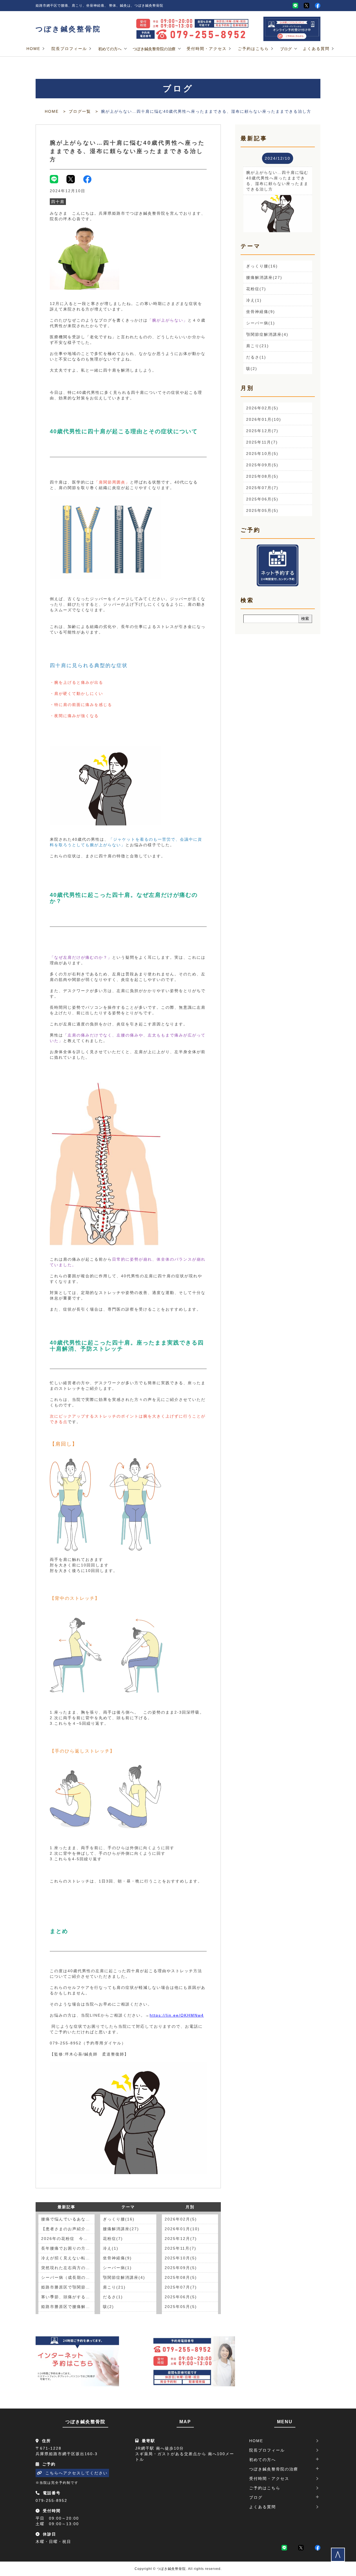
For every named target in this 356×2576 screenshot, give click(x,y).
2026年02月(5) (181, 2219)
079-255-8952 (51, 2500)
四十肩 (58, 202)
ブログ (286, 49)
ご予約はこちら (253, 49)
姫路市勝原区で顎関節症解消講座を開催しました (68, 2287)
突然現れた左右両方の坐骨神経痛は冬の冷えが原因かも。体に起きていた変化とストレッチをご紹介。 (68, 2268)
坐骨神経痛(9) (117, 2258)
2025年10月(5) (181, 2258)
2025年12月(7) (181, 2239)
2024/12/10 (278, 158)
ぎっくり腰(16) (119, 2219)
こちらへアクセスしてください (76, 2473)
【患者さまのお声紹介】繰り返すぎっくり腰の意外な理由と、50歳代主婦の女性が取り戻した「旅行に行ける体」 (68, 2229)
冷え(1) (111, 2248)
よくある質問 (316, 49)
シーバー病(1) (117, 2268)
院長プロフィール (69, 49)
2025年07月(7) (181, 2287)
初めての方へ (110, 49)
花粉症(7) (113, 2239)
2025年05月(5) (181, 2307)
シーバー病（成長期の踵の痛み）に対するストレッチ (68, 2277)
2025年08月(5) (181, 2277)
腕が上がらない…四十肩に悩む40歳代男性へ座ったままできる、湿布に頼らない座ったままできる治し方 (127, 151)
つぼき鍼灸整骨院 (68, 29)
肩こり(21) (114, 2287)
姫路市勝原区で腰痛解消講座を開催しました (68, 2307)
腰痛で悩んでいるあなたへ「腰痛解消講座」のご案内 (68, 2219)
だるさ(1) (113, 2297)
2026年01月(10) (182, 2229)
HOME (33, 49)
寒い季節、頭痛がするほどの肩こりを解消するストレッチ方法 (68, 2297)
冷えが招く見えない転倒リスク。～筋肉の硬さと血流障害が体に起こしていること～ (68, 2258)
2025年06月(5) (181, 2297)
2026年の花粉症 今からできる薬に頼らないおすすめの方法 (68, 2239)
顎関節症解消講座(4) (124, 2277)
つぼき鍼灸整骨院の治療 (154, 49)
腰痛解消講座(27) (121, 2229)
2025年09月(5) (181, 2268)
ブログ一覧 (80, 111)
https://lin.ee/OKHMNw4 (177, 2015)
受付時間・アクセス (207, 49)
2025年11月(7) (181, 2248)
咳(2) (108, 2307)
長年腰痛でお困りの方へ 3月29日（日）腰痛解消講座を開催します (68, 2248)
